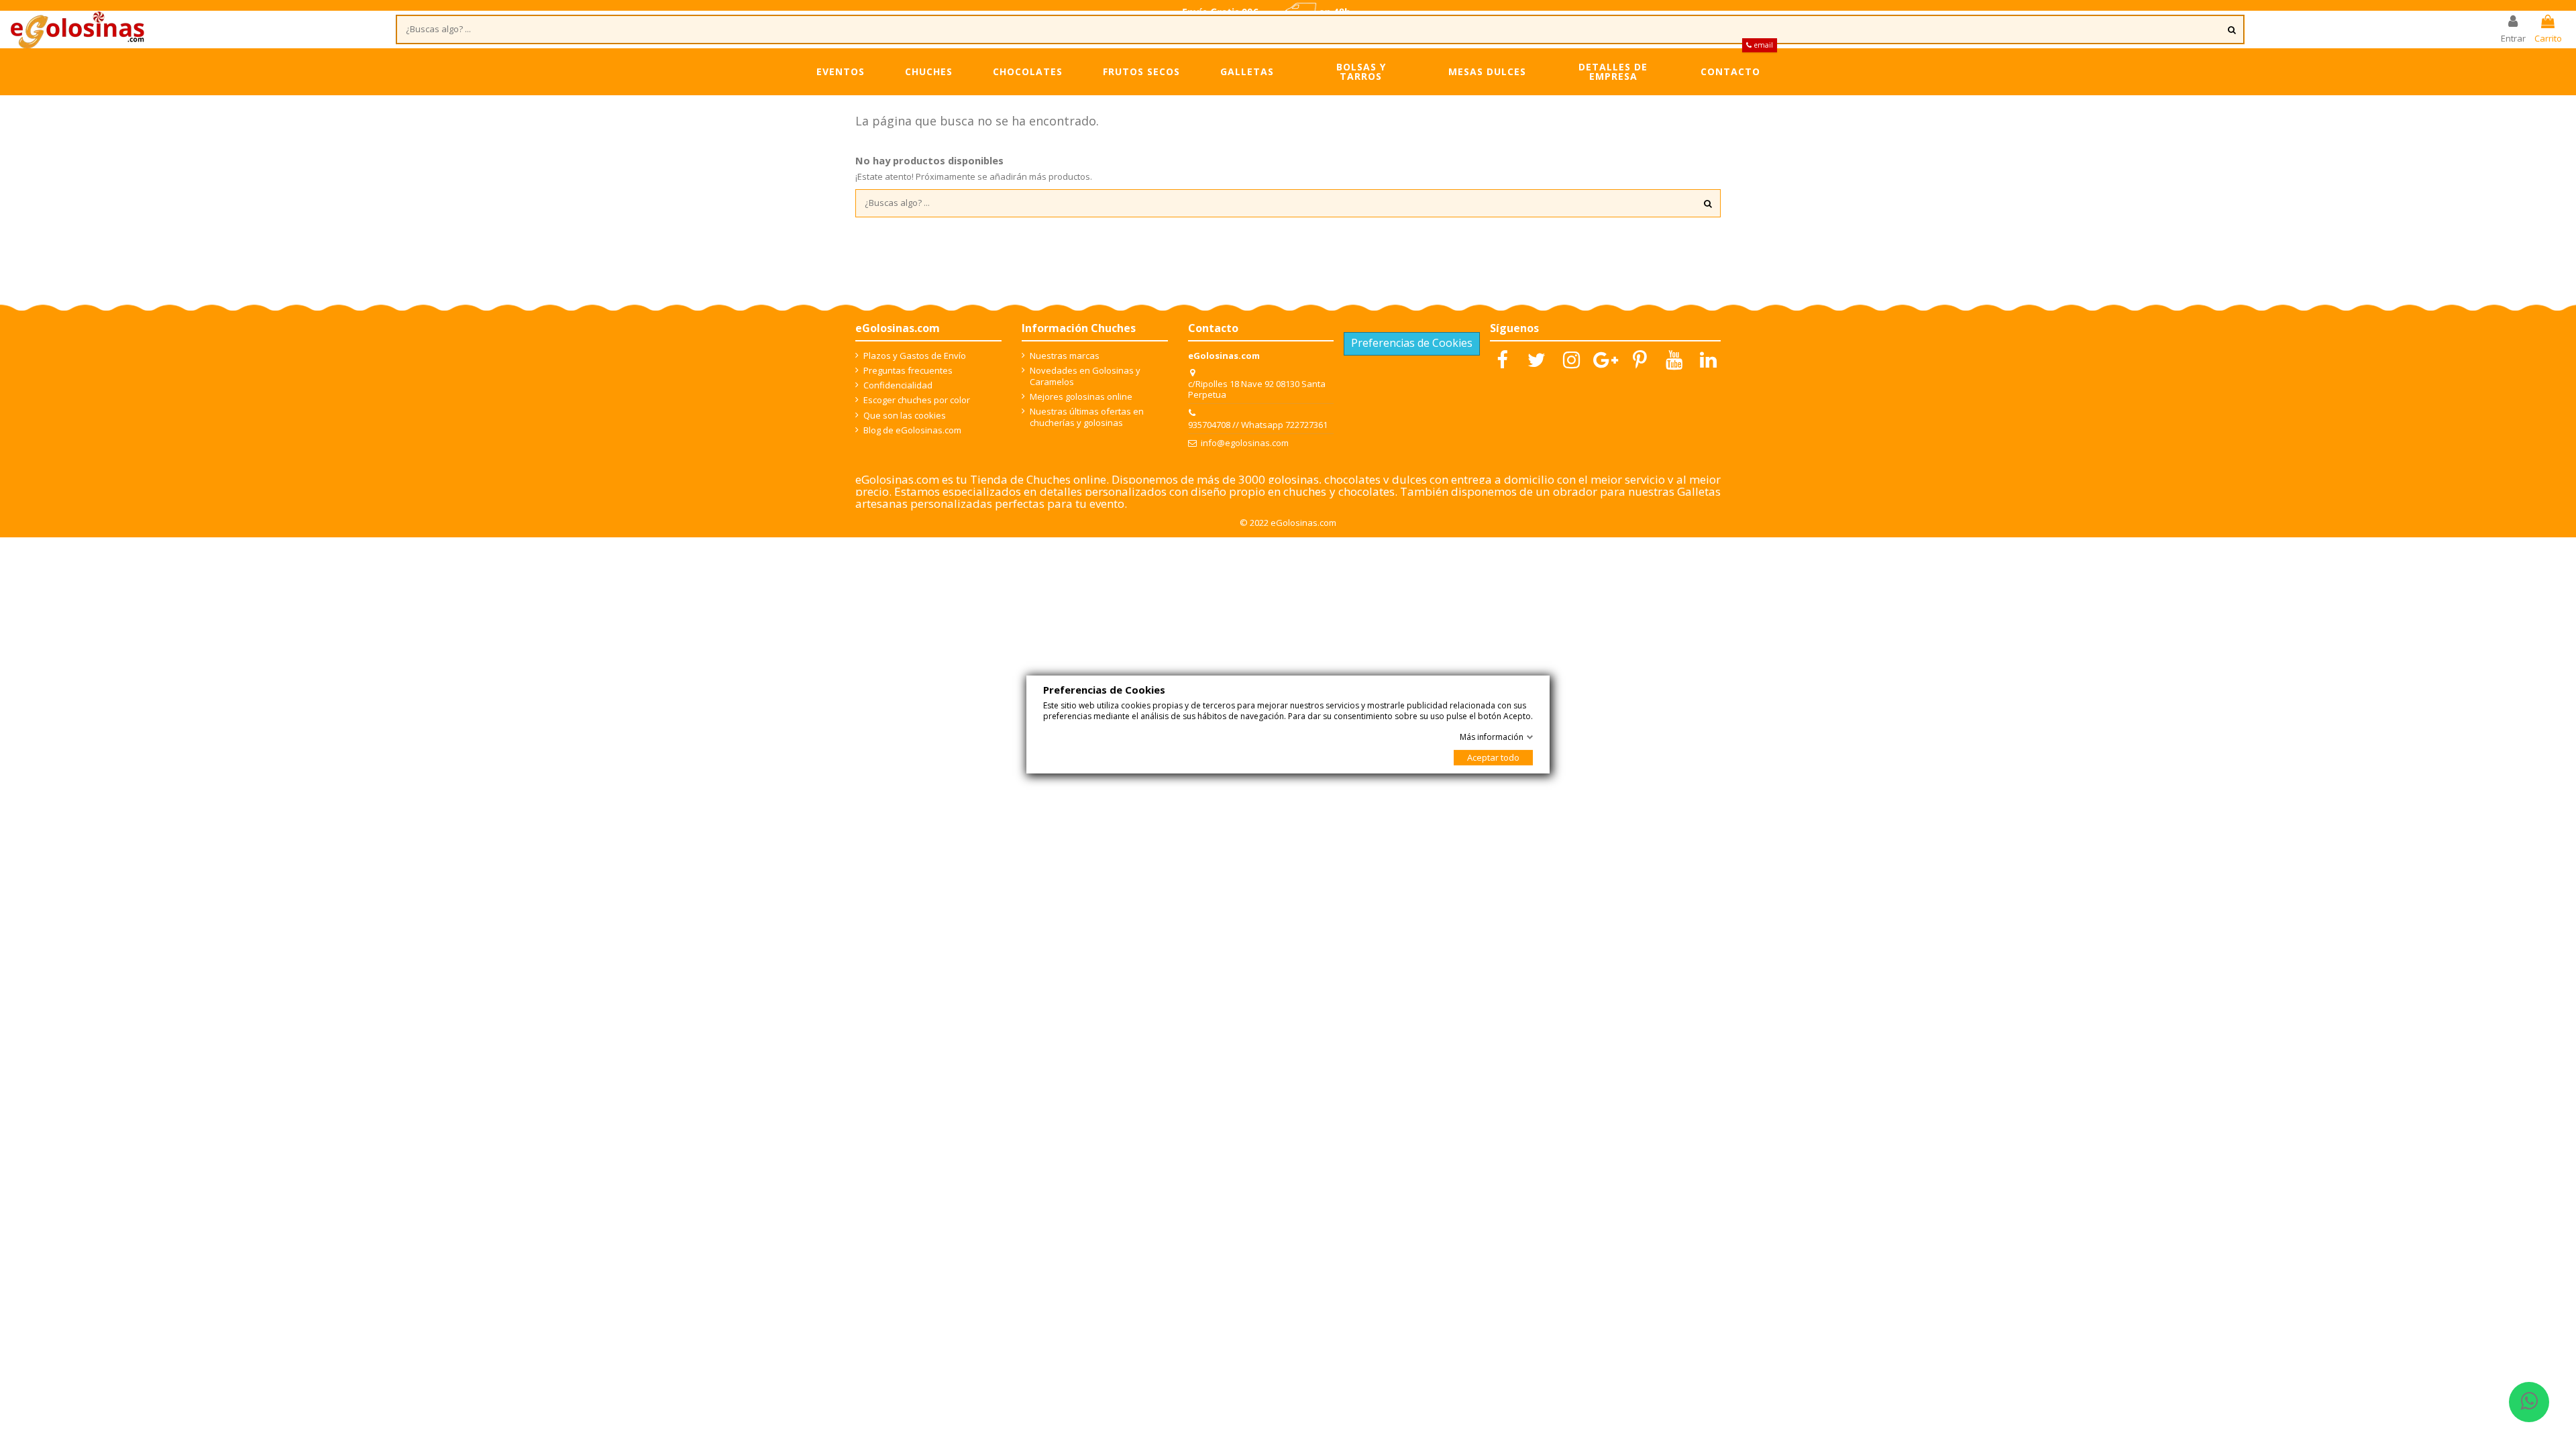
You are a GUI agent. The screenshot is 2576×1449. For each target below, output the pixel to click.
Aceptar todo (1493, 757)
